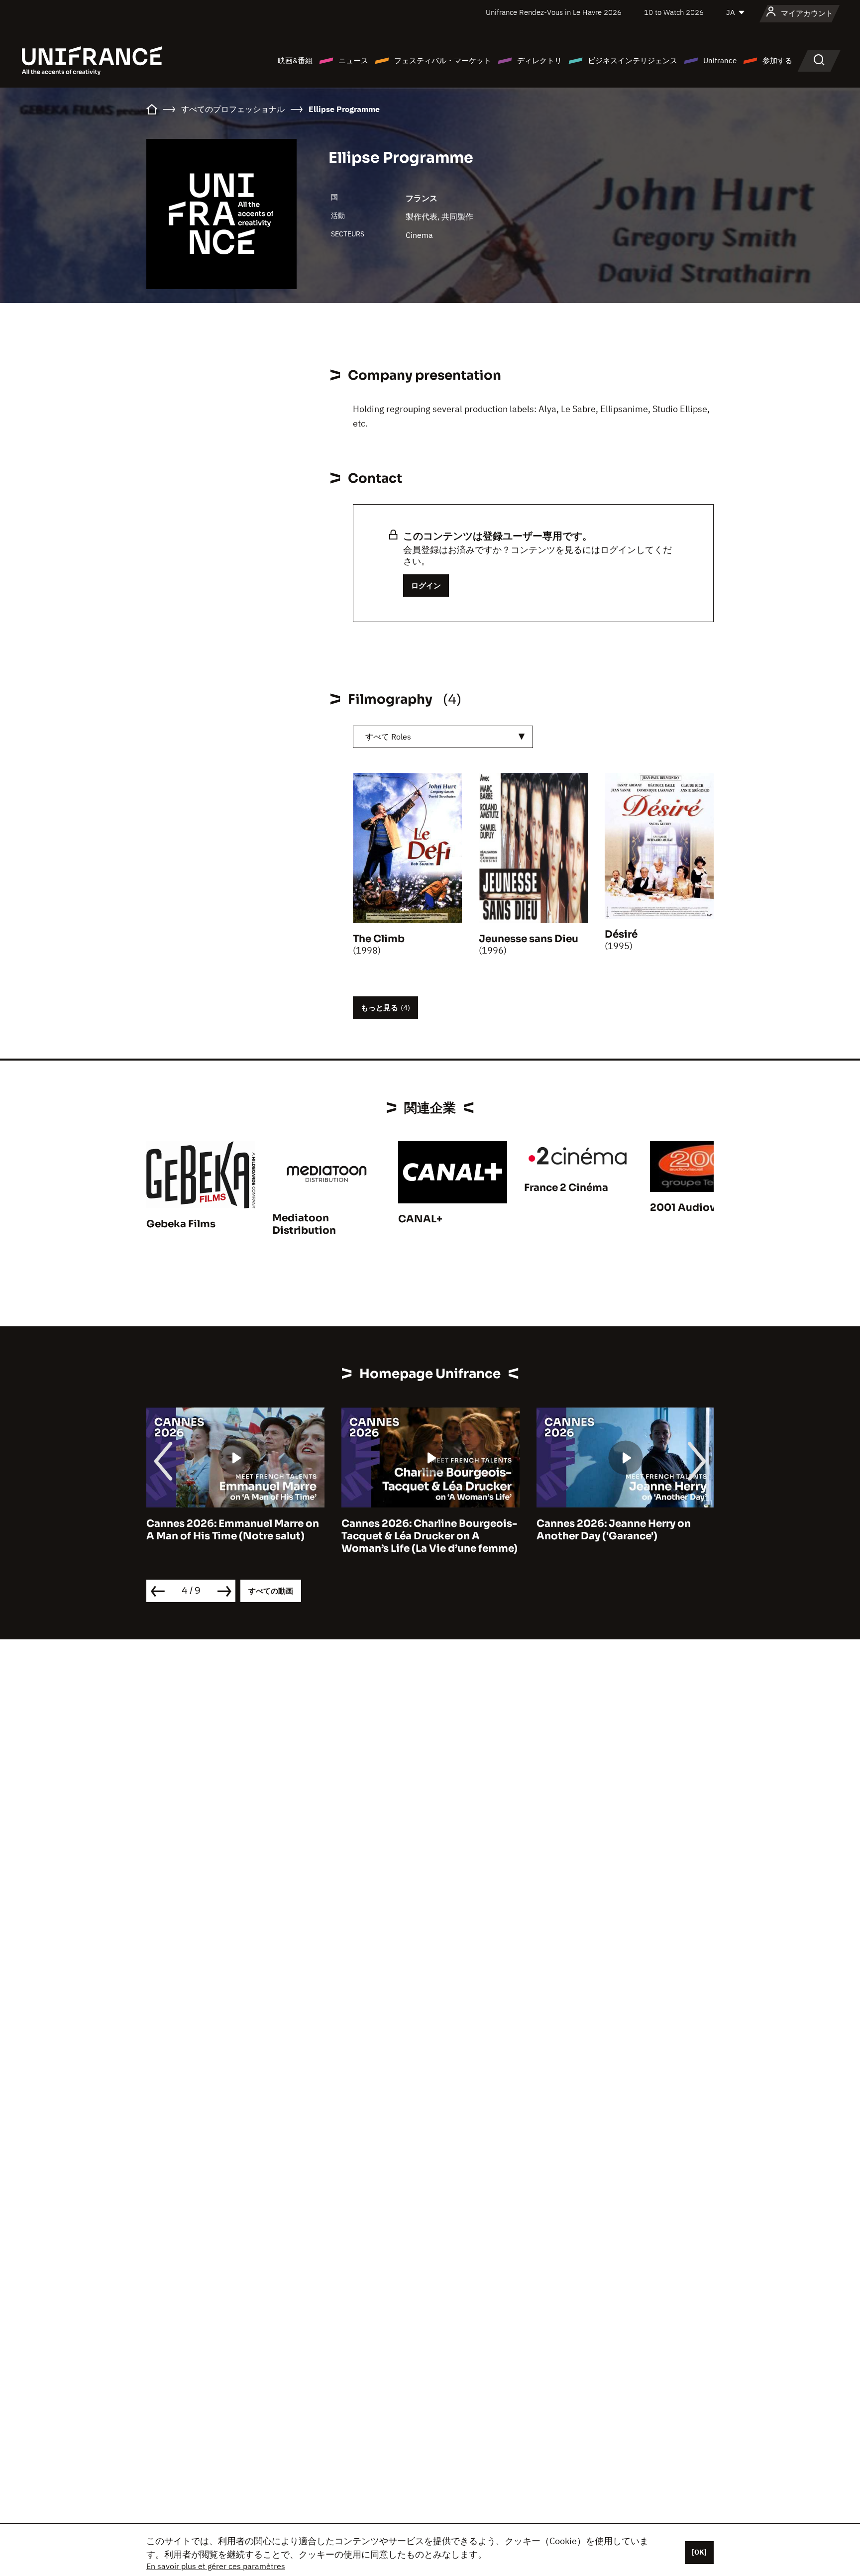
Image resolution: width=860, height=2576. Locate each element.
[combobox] (443, 737)
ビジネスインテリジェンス (633, 60)
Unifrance (720, 60)
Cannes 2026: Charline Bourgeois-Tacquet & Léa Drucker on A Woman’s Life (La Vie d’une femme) (234, 1536)
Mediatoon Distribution (304, 1224)
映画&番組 (295, 60)
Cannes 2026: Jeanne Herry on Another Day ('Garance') (419, 1530)
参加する (777, 60)
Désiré (621, 934)
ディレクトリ (539, 60)
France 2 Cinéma (566, 1188)
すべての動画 (271, 1591)
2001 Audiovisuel (695, 1208)
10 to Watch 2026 (674, 12)
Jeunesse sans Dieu (529, 939)
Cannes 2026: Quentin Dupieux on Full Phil (624, 1530)
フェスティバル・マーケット (443, 60)
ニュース (353, 60)
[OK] (699, 2552)
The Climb (379, 939)
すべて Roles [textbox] (388, 737)
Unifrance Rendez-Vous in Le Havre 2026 (554, 12)
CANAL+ (420, 1219)
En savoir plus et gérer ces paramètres (216, 2566)
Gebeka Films (181, 1224)
